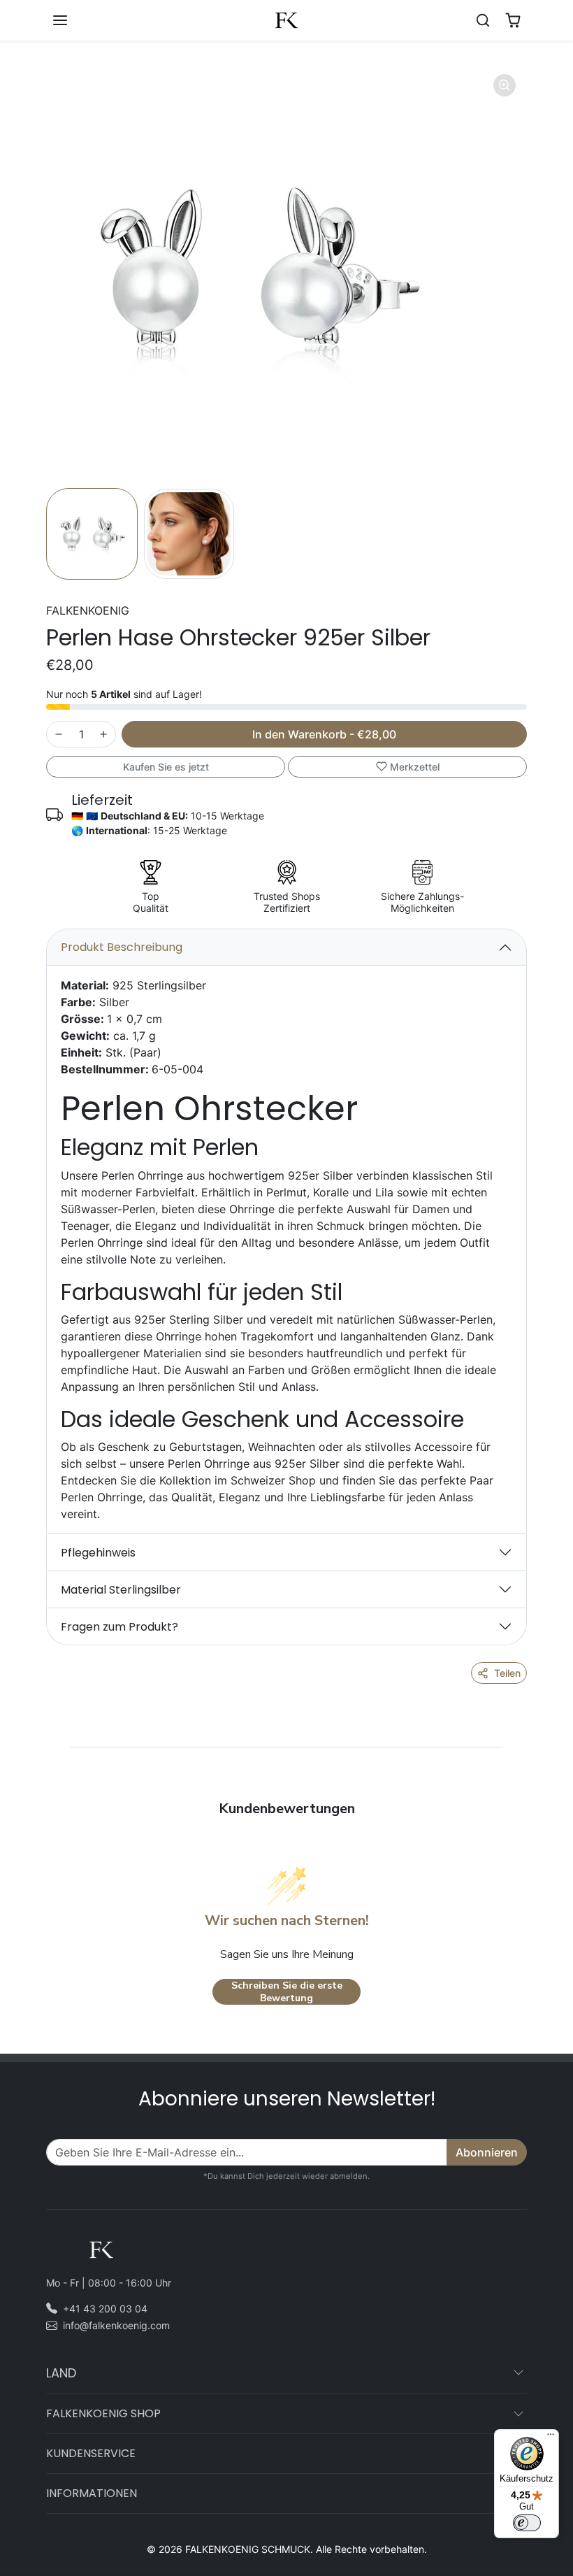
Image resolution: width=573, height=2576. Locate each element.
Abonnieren (487, 2152)
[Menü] (551, 2438)
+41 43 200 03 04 (105, 2309)
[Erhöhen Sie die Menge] (103, 734)
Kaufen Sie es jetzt (166, 767)
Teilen (507, 1673)
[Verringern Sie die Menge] (59, 734)
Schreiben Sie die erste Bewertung (287, 1992)
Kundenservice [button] (91, 2453)
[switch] (527, 2523)
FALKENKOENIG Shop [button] (103, 2413)
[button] (74, 20)
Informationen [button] (92, 2493)
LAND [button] (61, 2373)
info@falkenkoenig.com (116, 2325)
